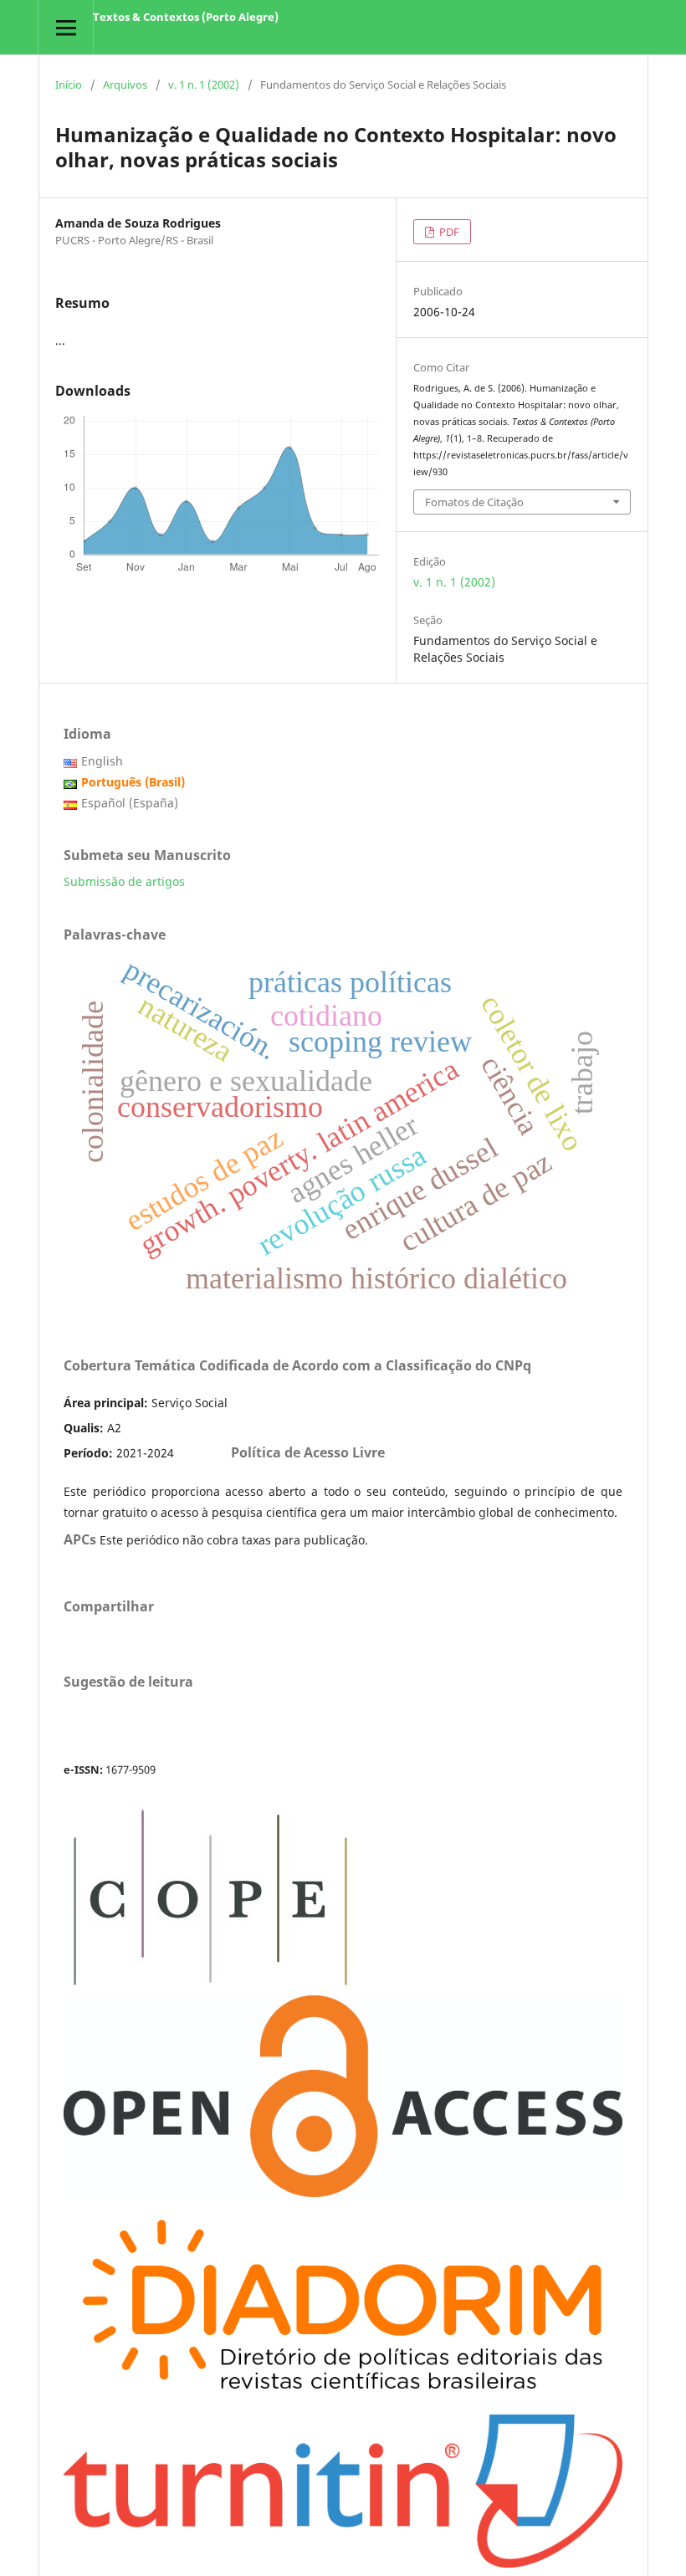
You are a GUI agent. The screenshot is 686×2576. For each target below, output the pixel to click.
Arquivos (125, 85)
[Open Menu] (66, 27)
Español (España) (130, 803)
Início (69, 85)
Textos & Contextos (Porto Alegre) (186, 17)
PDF (448, 232)
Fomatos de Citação (474, 502)
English (102, 761)
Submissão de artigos (124, 881)
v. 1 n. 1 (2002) (204, 85)
